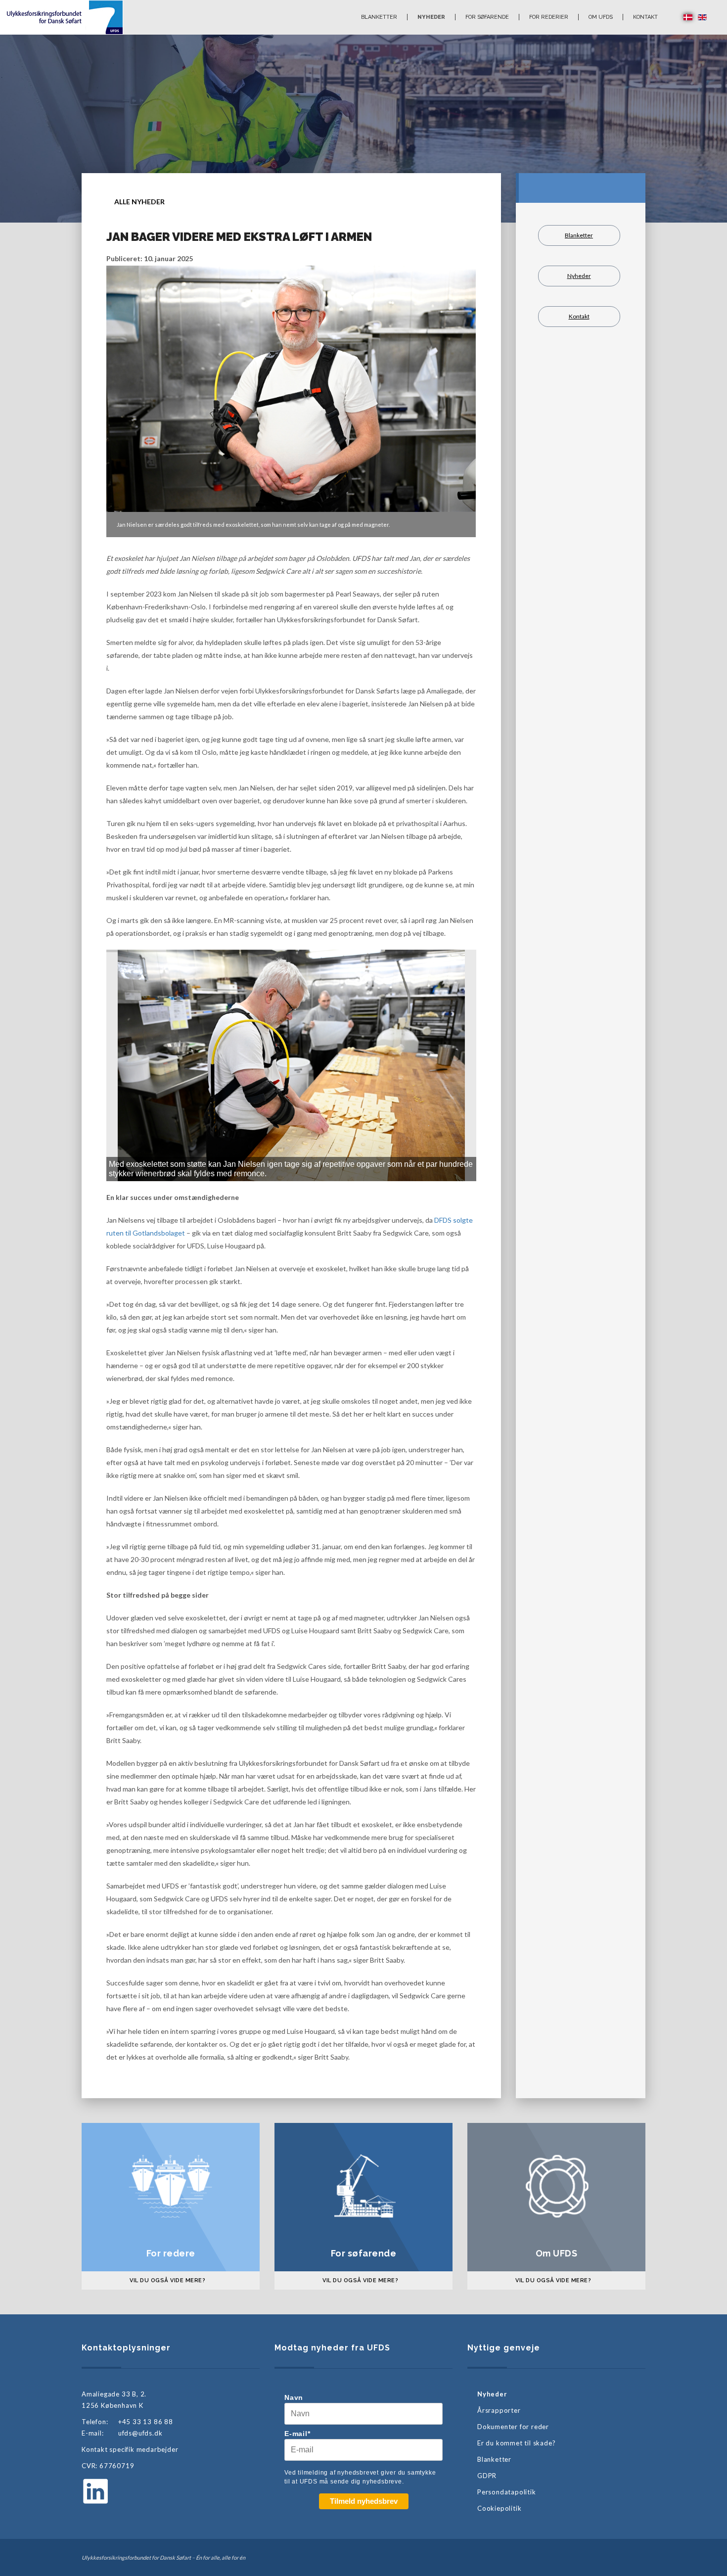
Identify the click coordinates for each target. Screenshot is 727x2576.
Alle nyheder (139, 202)
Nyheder (431, 17)
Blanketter (379, 17)
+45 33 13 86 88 (146, 2422)
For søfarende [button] (487, 17)
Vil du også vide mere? (167, 2280)
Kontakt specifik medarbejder (130, 2449)
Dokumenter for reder (513, 2427)
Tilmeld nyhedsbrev (364, 2501)
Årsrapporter (499, 2410)
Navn (294, 2397)
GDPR (487, 2476)
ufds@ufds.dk (140, 2433)
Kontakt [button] (645, 17)
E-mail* (297, 2434)
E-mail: (93, 2433)
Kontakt (579, 316)
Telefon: (95, 2422)
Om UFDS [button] (601, 17)
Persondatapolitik (507, 2492)
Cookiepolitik (499, 2508)
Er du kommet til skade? (516, 2443)
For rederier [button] (549, 17)
